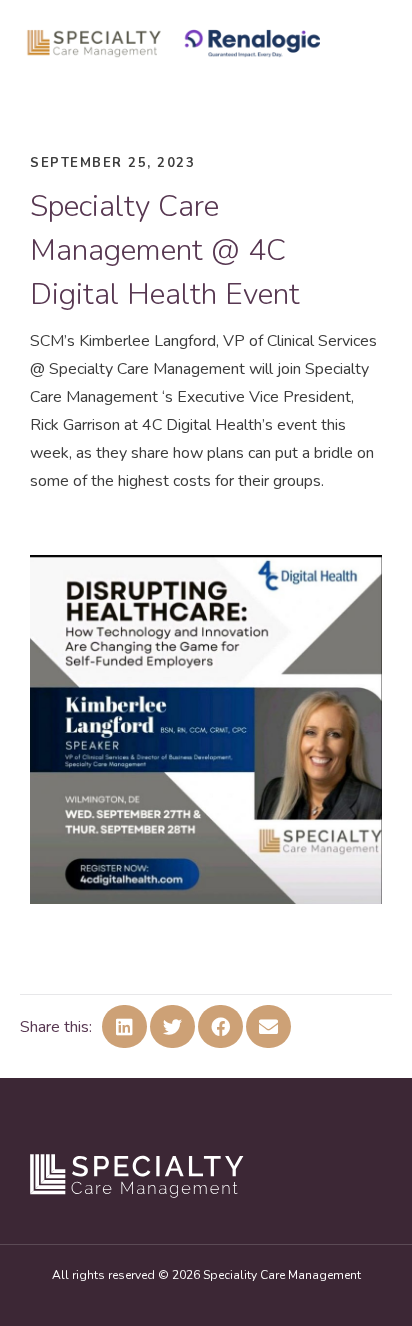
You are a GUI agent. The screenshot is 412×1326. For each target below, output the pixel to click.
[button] (124, 1026)
